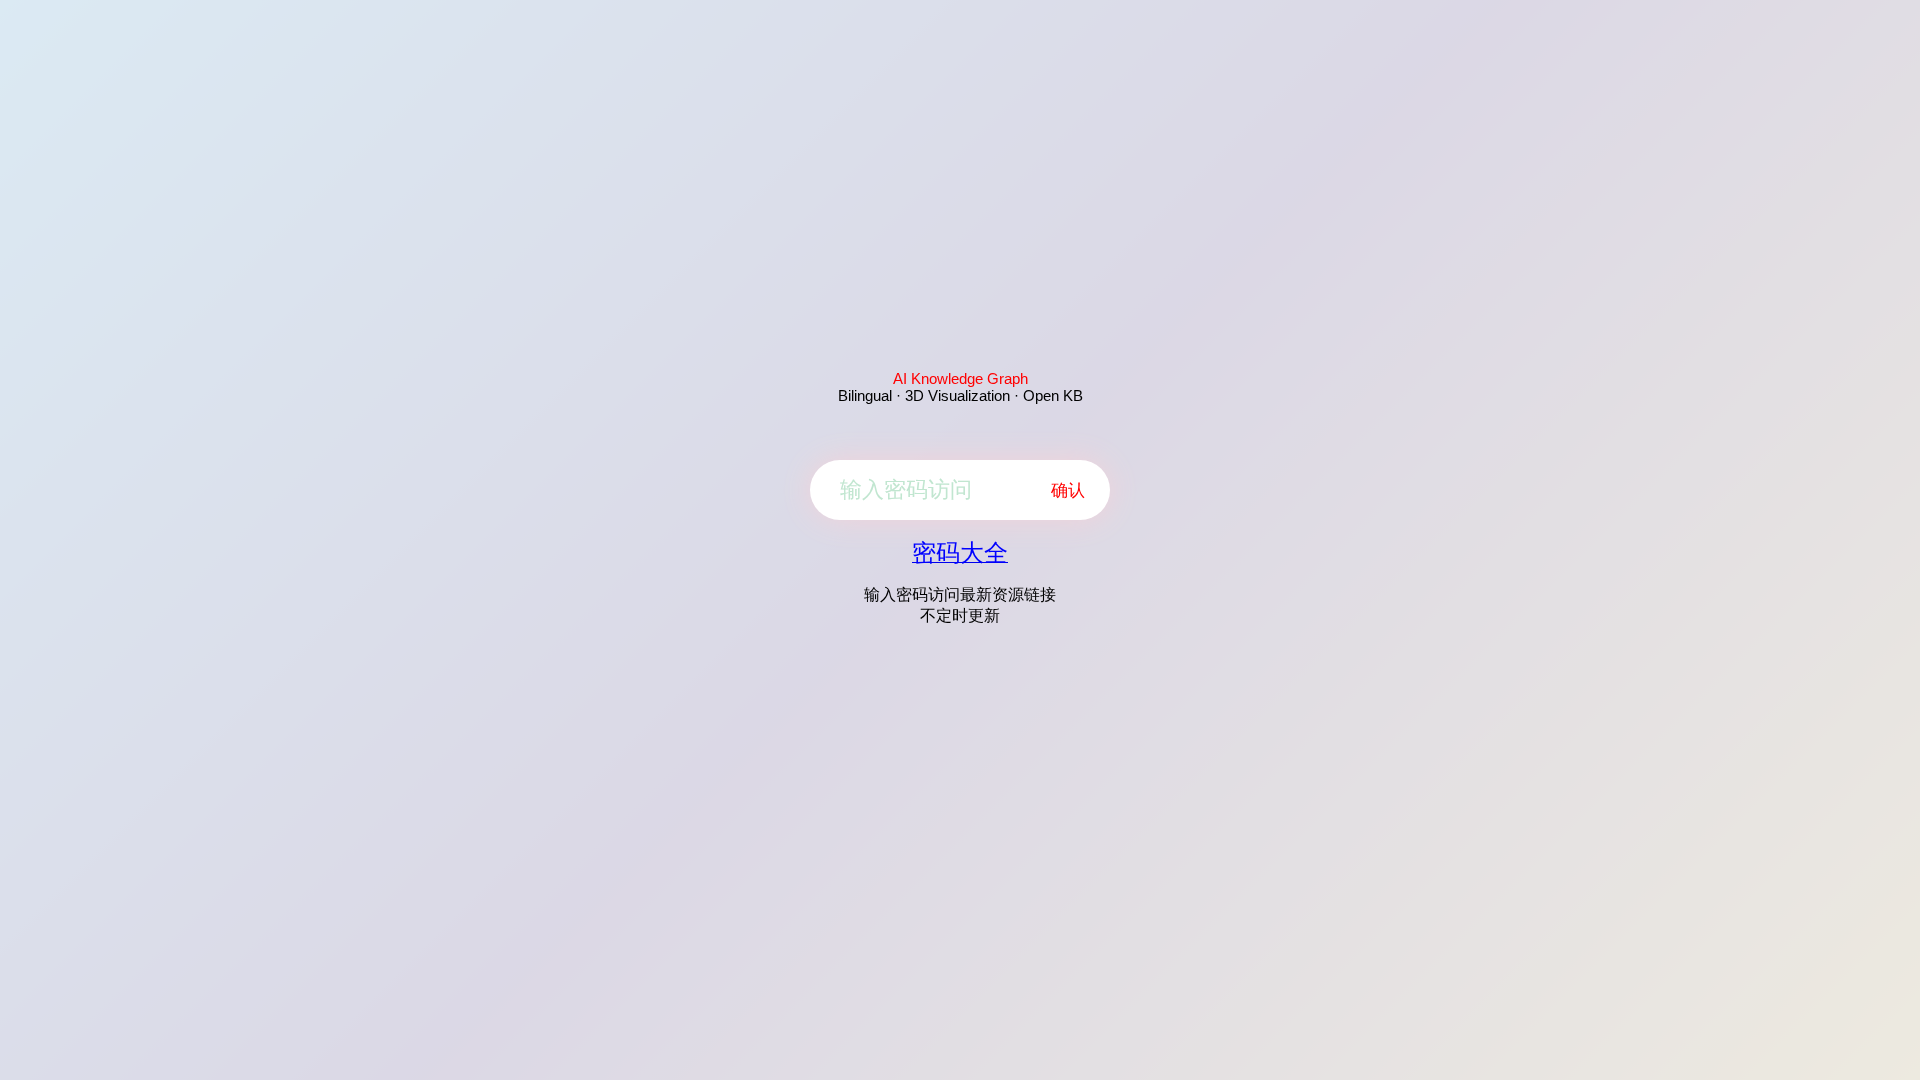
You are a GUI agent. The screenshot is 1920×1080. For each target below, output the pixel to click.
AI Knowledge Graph (960, 378)
